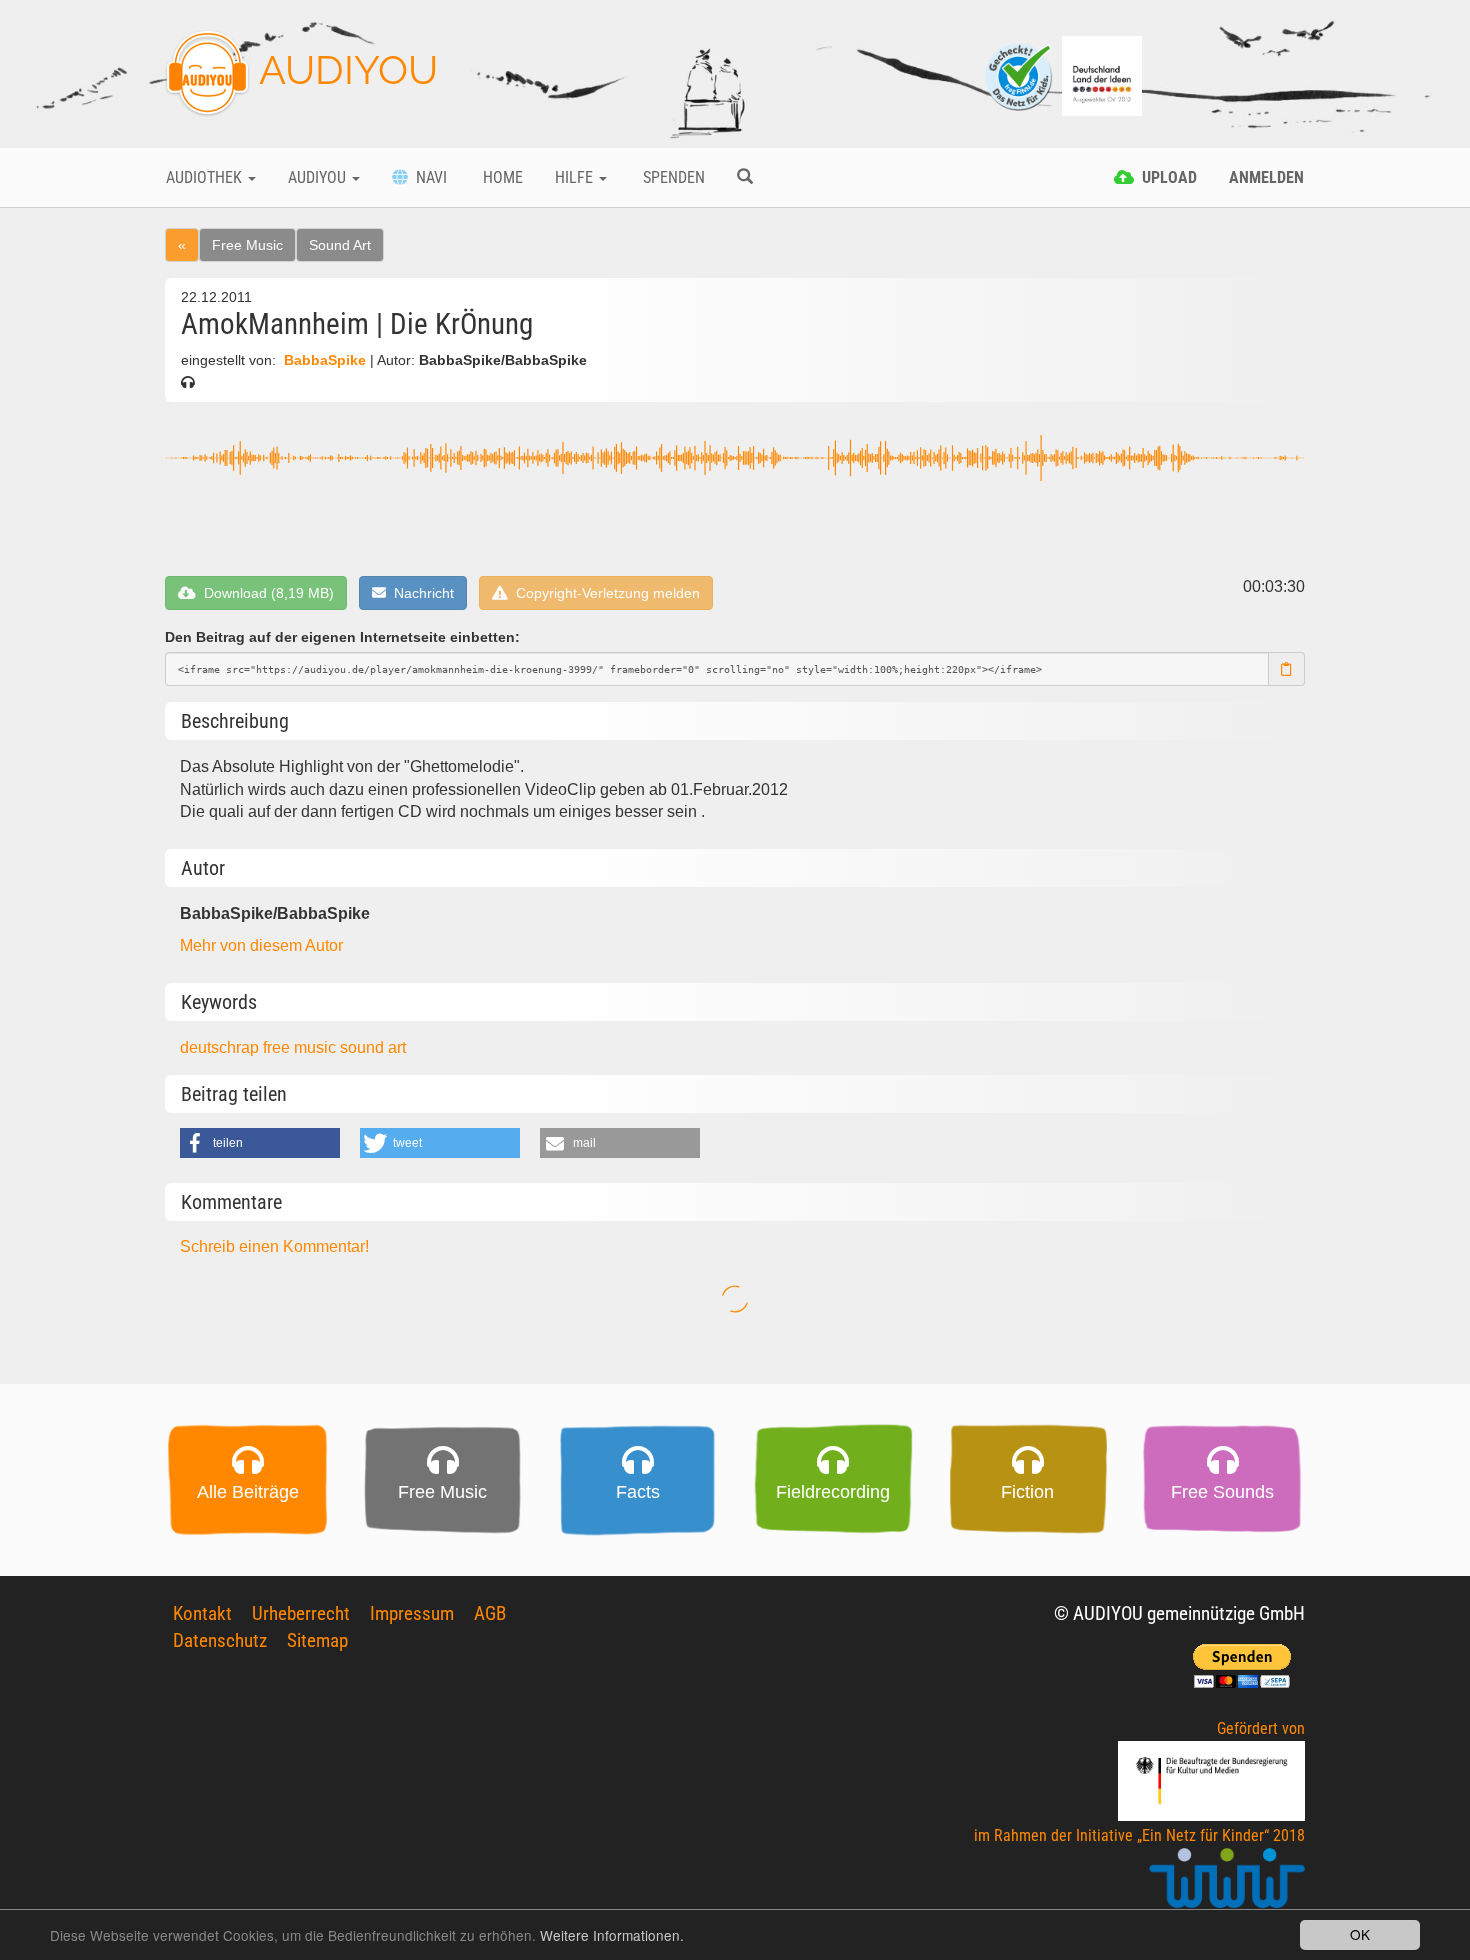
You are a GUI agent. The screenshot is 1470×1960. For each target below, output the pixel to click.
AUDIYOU (344, 69)
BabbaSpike (325, 360)
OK (1360, 1934)
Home (501, 177)
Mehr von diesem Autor (261, 945)
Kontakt (202, 1613)
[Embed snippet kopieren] (1287, 669)
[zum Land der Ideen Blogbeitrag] (1102, 74)
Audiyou (319, 177)
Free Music (247, 245)
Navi (427, 177)
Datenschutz (220, 1640)
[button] (260, 1143)
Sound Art (340, 245)
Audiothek (206, 177)
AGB (490, 1613)
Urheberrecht (301, 1613)
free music (301, 1047)
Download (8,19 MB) (265, 593)
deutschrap (221, 1047)
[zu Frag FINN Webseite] (1020, 74)
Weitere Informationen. (612, 1935)
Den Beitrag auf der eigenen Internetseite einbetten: (342, 637)
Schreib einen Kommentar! (274, 1246)
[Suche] (745, 178)
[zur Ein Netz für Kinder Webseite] (1227, 1886)
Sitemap (317, 1640)
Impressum (412, 1613)
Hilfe (576, 177)
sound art (373, 1047)
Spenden (672, 177)
